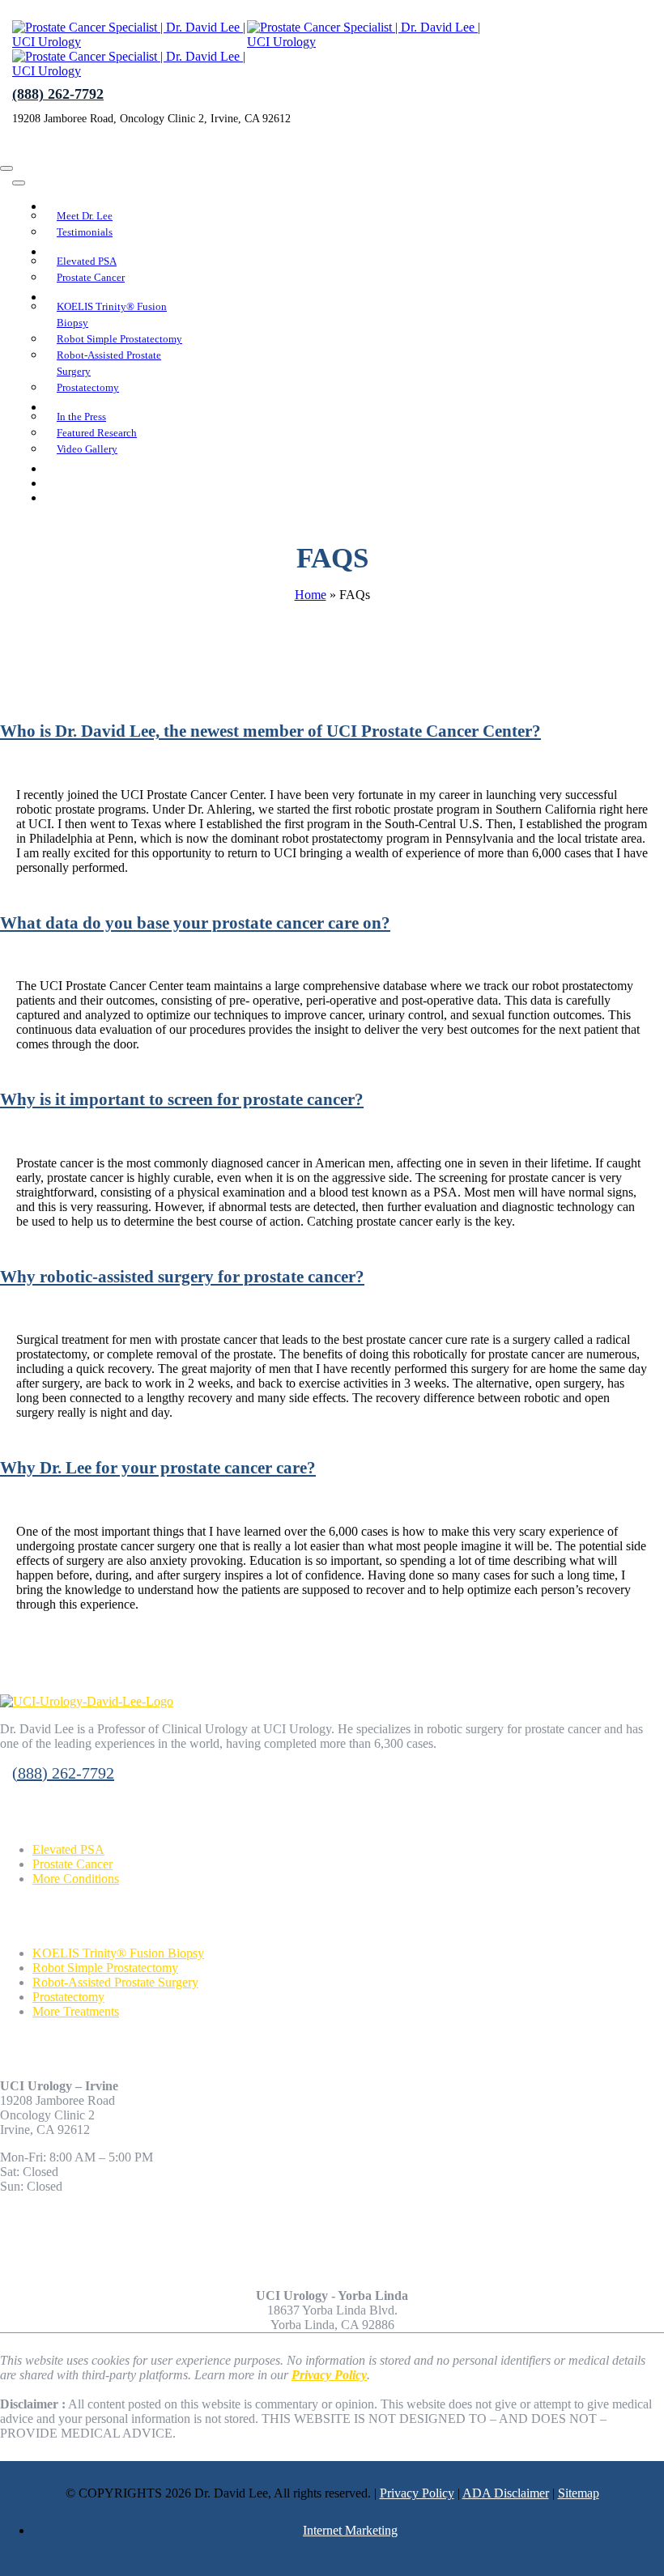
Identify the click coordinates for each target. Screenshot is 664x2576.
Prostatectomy (68, 1997)
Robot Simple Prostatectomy (105, 1968)
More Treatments (76, 2011)
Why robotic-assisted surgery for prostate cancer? (182, 1276)
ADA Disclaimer (506, 2493)
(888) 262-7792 (58, 94)
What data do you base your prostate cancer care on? (195, 922)
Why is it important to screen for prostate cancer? (182, 1099)
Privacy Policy (417, 2493)
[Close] (6, 168)
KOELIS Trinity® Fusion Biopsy (118, 1953)
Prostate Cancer (72, 1864)
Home (311, 595)
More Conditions (76, 1879)
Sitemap (579, 2493)
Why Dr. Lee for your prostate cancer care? (158, 1467)
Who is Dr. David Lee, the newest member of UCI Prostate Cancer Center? (270, 731)
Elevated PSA (68, 1849)
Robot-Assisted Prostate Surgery (115, 1982)
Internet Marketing (350, 2530)
